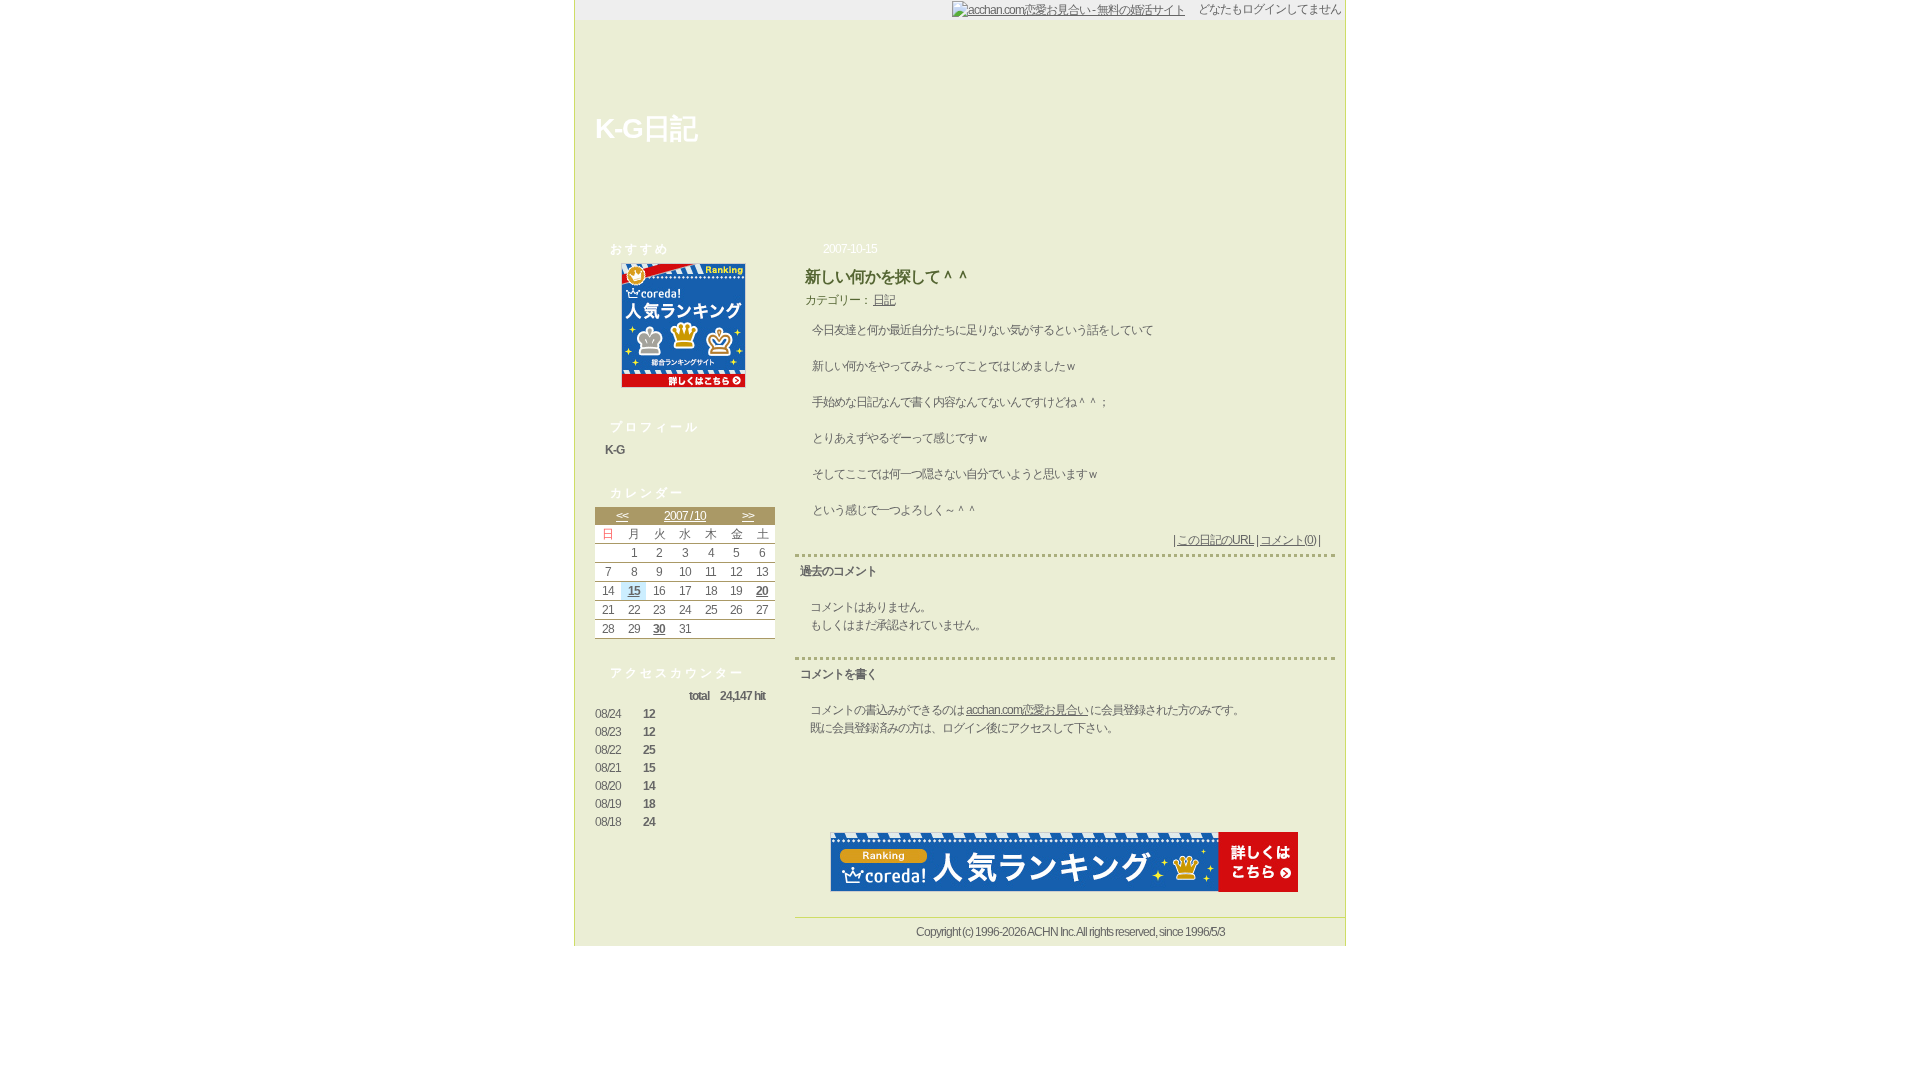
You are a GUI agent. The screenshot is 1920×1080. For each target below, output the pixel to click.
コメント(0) (1288, 540)
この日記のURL (1215, 540)
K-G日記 (646, 128)
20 (762, 591)
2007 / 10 (685, 516)
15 (634, 591)
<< (622, 516)
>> (748, 516)
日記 (884, 300)
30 (659, 629)
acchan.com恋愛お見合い (1027, 710)
